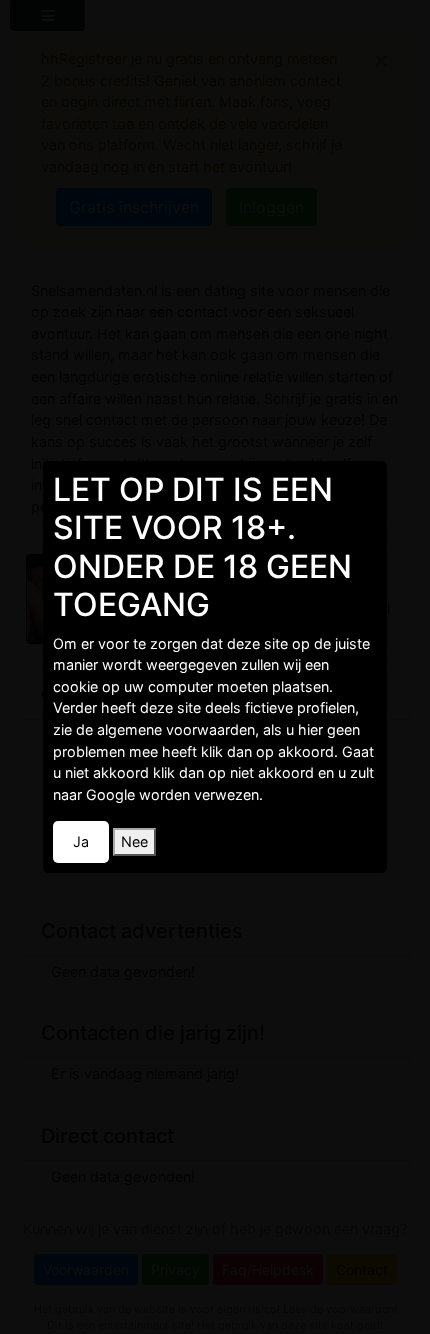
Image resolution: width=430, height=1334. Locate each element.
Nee (134, 841)
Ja (81, 841)
